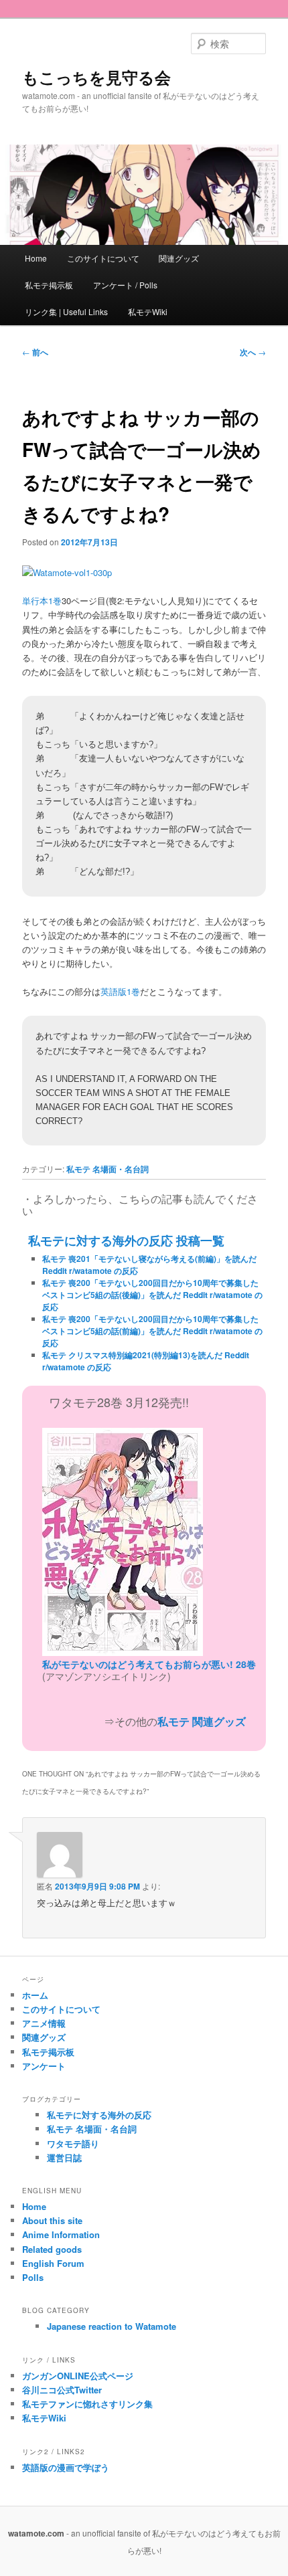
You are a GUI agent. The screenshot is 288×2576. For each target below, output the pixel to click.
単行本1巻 (42, 601)
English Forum (53, 2263)
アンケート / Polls (125, 285)
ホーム (35, 1995)
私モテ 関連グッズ (202, 1721)
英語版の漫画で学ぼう (66, 2467)
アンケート (44, 2066)
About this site (52, 2220)
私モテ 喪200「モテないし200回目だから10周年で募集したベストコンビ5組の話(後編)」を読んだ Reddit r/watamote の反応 (152, 1295)
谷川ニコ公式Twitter (62, 2390)
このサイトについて (103, 258)
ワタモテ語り (73, 2143)
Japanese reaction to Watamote (112, 2326)
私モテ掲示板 (49, 285)
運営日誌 (64, 2157)
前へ (35, 352)
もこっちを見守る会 (96, 77)
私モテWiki (148, 311)
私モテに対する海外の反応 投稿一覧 (126, 1240)
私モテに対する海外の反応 (99, 2115)
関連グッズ (179, 258)
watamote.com (36, 2533)
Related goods (52, 2249)
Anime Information (61, 2234)
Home (36, 258)
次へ (253, 352)
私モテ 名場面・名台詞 (107, 1169)
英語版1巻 (120, 991)
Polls (33, 2277)
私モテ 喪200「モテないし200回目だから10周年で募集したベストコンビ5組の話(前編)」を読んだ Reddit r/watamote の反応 (152, 1331)
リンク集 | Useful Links (66, 311)
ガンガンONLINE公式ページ (78, 2376)
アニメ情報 (44, 2023)
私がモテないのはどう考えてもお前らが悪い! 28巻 (149, 1664)
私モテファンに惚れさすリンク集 (87, 2404)
